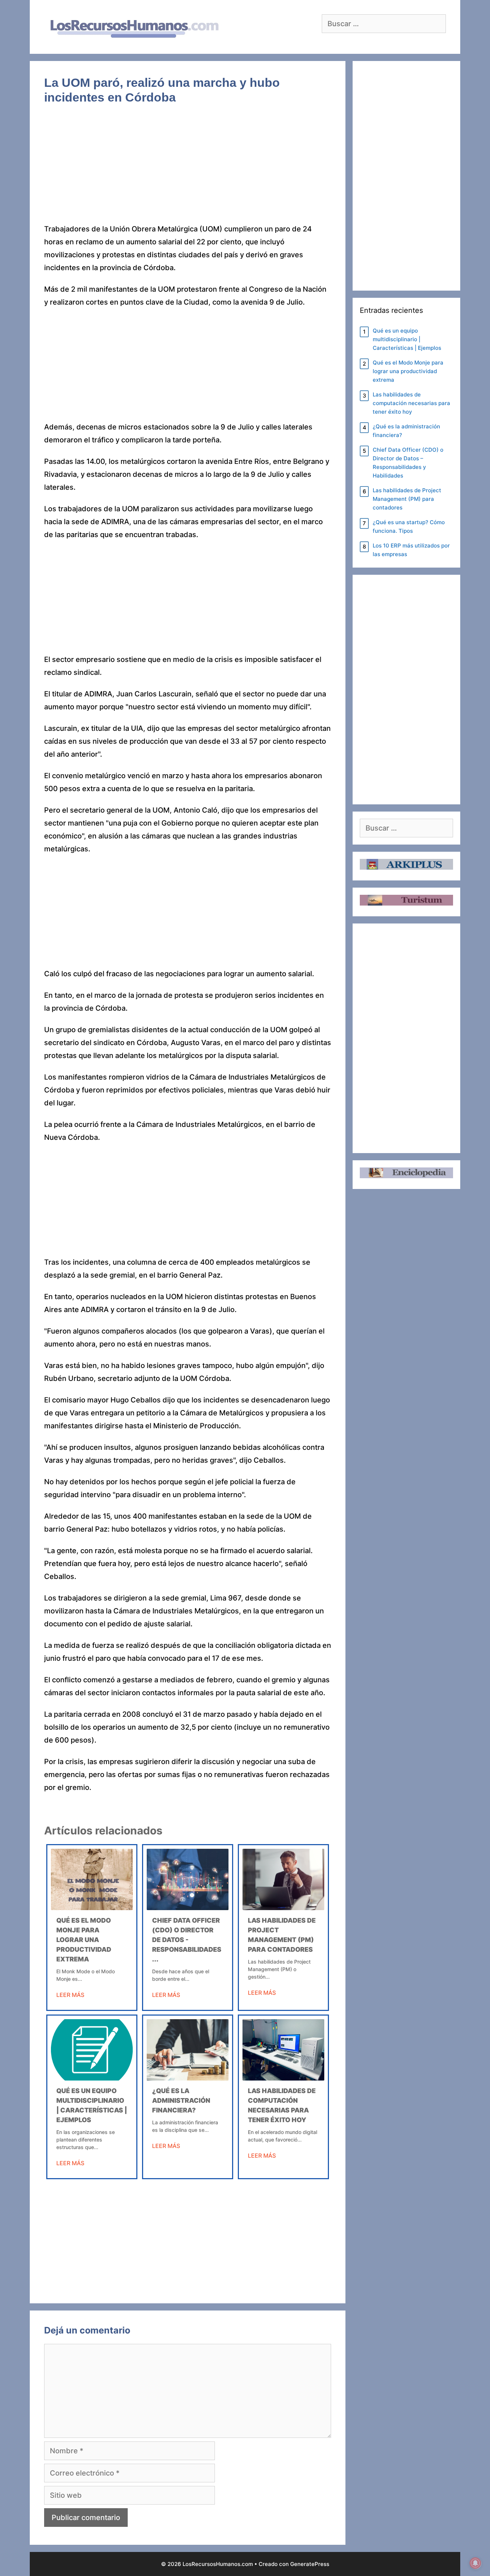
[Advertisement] (188, 169)
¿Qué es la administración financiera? (181, 2100)
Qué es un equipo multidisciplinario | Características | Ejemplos (407, 339)
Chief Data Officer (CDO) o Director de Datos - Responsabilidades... (187, 1940)
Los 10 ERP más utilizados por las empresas (411, 550)
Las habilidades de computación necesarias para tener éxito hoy (411, 403)
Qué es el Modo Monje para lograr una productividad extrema (84, 1940)
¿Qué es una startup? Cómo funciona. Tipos (409, 527)
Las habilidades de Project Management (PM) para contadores (407, 499)
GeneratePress (310, 2564)
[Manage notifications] (475, 2563)
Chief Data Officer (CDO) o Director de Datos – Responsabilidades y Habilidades (408, 463)
